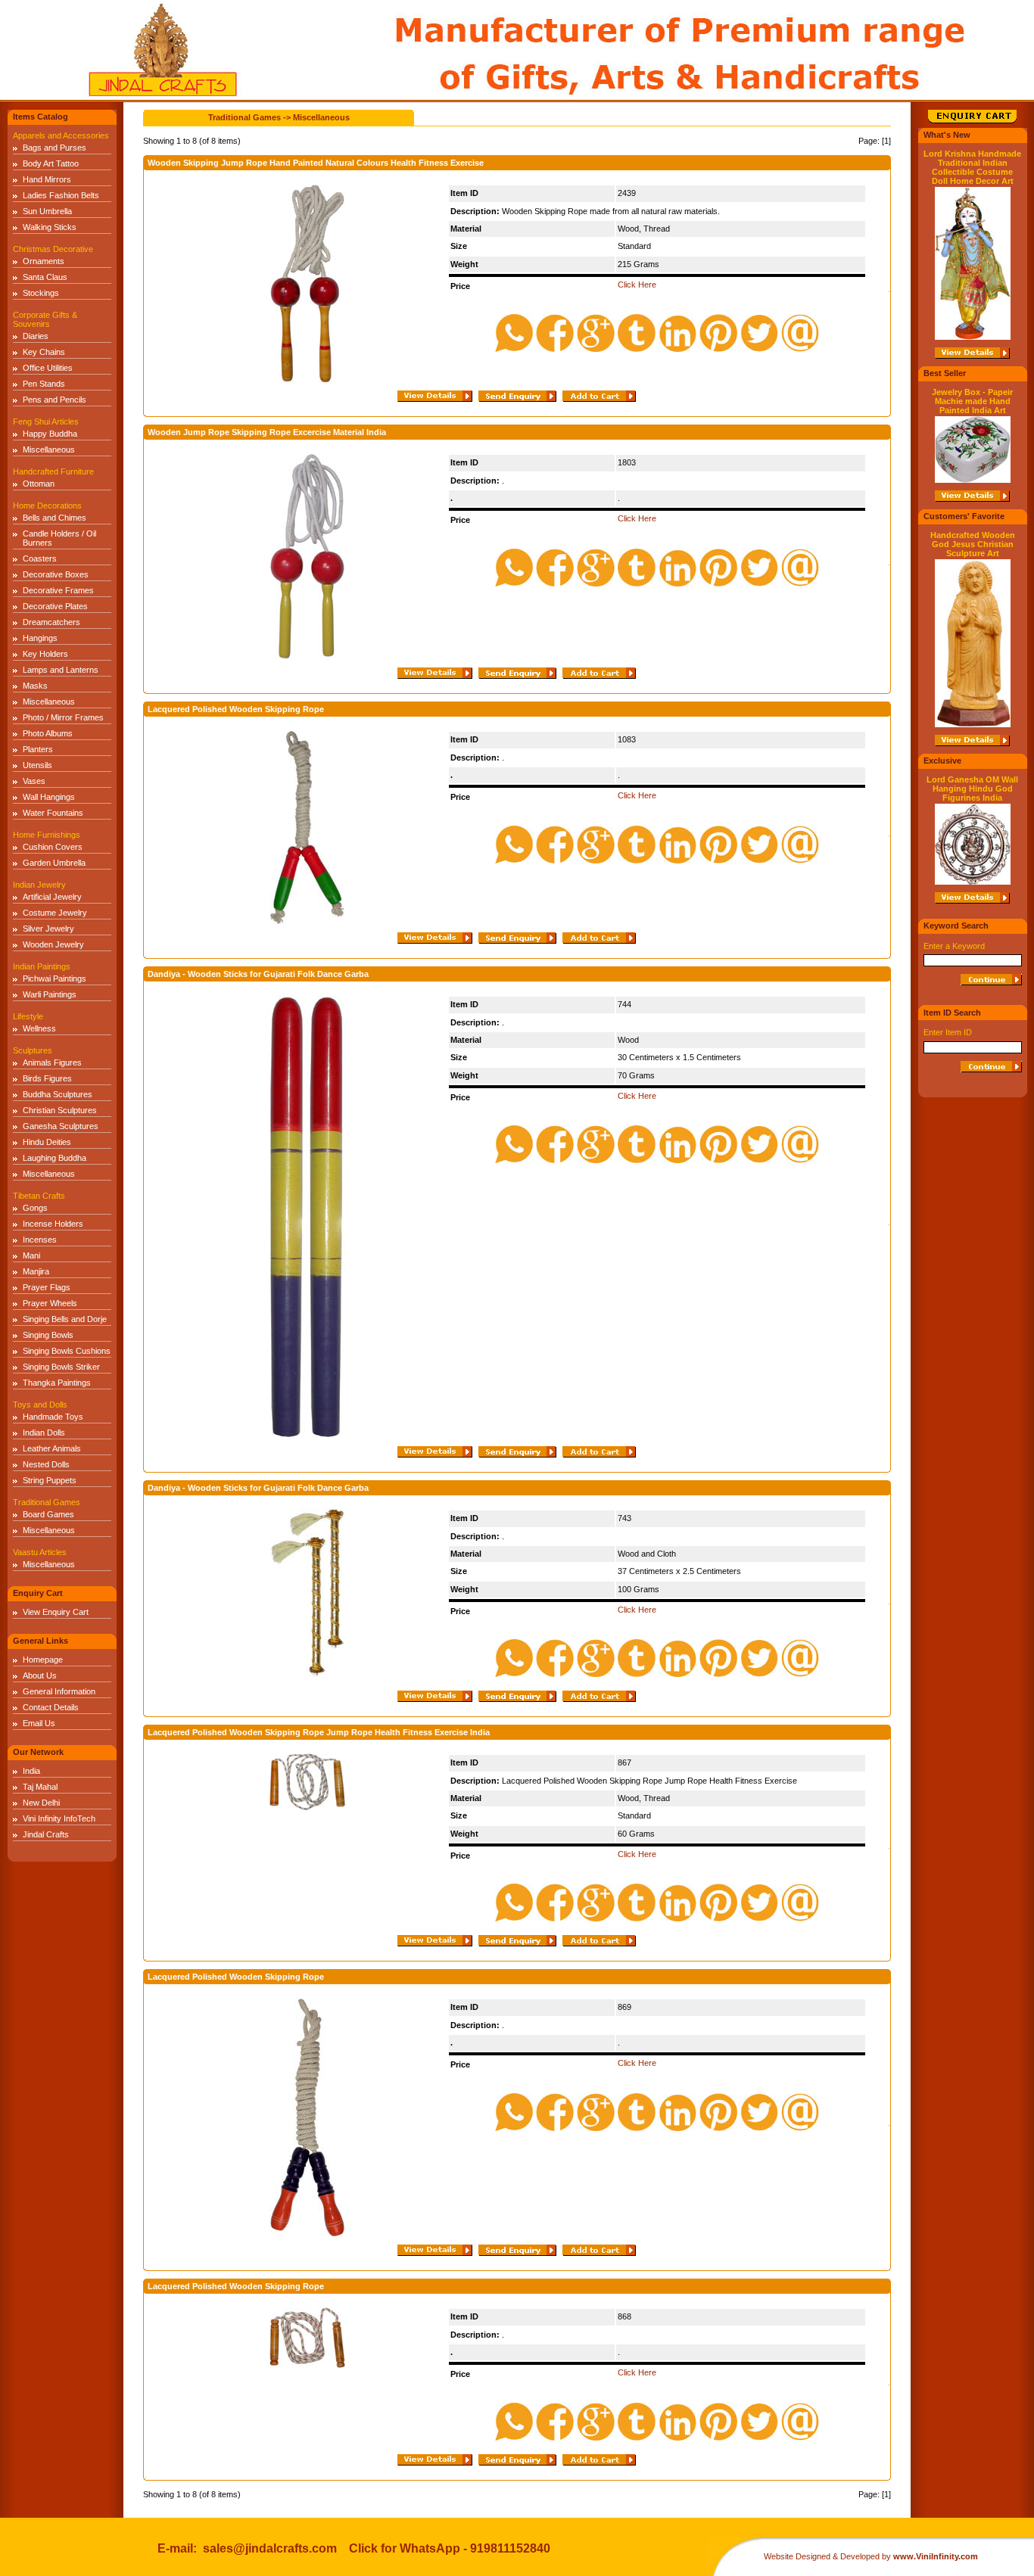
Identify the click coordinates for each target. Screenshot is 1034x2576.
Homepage (43, 1660)
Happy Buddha (50, 434)
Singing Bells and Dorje (65, 1319)
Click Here (637, 285)
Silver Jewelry (48, 929)
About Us (40, 1675)
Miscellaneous (49, 450)
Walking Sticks (50, 227)
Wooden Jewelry (53, 944)
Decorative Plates (55, 606)
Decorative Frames (58, 590)
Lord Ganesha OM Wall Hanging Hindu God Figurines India (972, 789)
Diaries (36, 336)
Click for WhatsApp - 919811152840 (450, 2548)
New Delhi (41, 1803)
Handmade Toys (53, 1417)
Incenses (40, 1240)
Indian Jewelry (39, 885)
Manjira (36, 1271)
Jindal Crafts (46, 1834)
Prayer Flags (47, 1287)
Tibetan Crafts (39, 1196)
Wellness (39, 1028)
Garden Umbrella (54, 863)
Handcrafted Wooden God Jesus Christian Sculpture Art (973, 544)
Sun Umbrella (47, 211)
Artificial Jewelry (52, 897)
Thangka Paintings (57, 1383)
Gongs (35, 1208)
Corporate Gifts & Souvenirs (45, 319)
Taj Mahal (40, 1787)
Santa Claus (45, 277)
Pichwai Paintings (55, 978)
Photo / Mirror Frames (63, 717)
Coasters (40, 558)
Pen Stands (44, 384)
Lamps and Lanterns (61, 670)
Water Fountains (53, 813)
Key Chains (44, 352)
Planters (38, 749)
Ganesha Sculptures (61, 1126)
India (31, 1771)
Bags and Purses (55, 148)
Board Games (48, 1514)
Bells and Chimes (55, 518)
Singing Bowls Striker (61, 1367)
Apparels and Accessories (61, 135)
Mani (31, 1255)
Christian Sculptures (60, 1110)
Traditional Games (47, 1502)
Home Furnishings (47, 835)
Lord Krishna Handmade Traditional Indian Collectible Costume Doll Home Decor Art (972, 167)
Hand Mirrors (47, 179)
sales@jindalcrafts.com (270, 2548)
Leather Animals (52, 1448)
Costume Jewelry (55, 913)
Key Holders (45, 654)
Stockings (41, 293)
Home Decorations (47, 506)
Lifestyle (28, 1016)
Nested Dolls (46, 1464)
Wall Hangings (49, 797)
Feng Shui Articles (46, 422)
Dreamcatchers (51, 622)
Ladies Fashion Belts (61, 195)
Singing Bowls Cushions (67, 1351)
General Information (59, 1691)
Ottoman (39, 484)
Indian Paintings (42, 966)
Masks (35, 686)
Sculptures (33, 1050)
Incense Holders (53, 1224)
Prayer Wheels (50, 1303)
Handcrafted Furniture (53, 471)
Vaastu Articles (40, 1552)
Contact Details (51, 1707)
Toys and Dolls (40, 1405)
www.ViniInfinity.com (936, 2556)
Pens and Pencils (55, 400)
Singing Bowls (48, 1335)
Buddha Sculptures (58, 1094)
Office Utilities (48, 368)
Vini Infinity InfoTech (59, 1818)
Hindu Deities (47, 1142)
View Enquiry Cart (56, 1612)
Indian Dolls (44, 1433)
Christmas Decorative (53, 249)
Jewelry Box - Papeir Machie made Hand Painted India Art (972, 401)
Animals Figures (52, 1062)
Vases (34, 781)
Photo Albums (48, 733)
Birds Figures (47, 1078)
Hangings (40, 638)
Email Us (39, 1723)
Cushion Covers (53, 847)
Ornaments (44, 261)
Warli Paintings (50, 994)
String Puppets (50, 1480)
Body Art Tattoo (51, 163)
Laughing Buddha (55, 1158)
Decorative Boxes (56, 574)
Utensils (37, 765)
